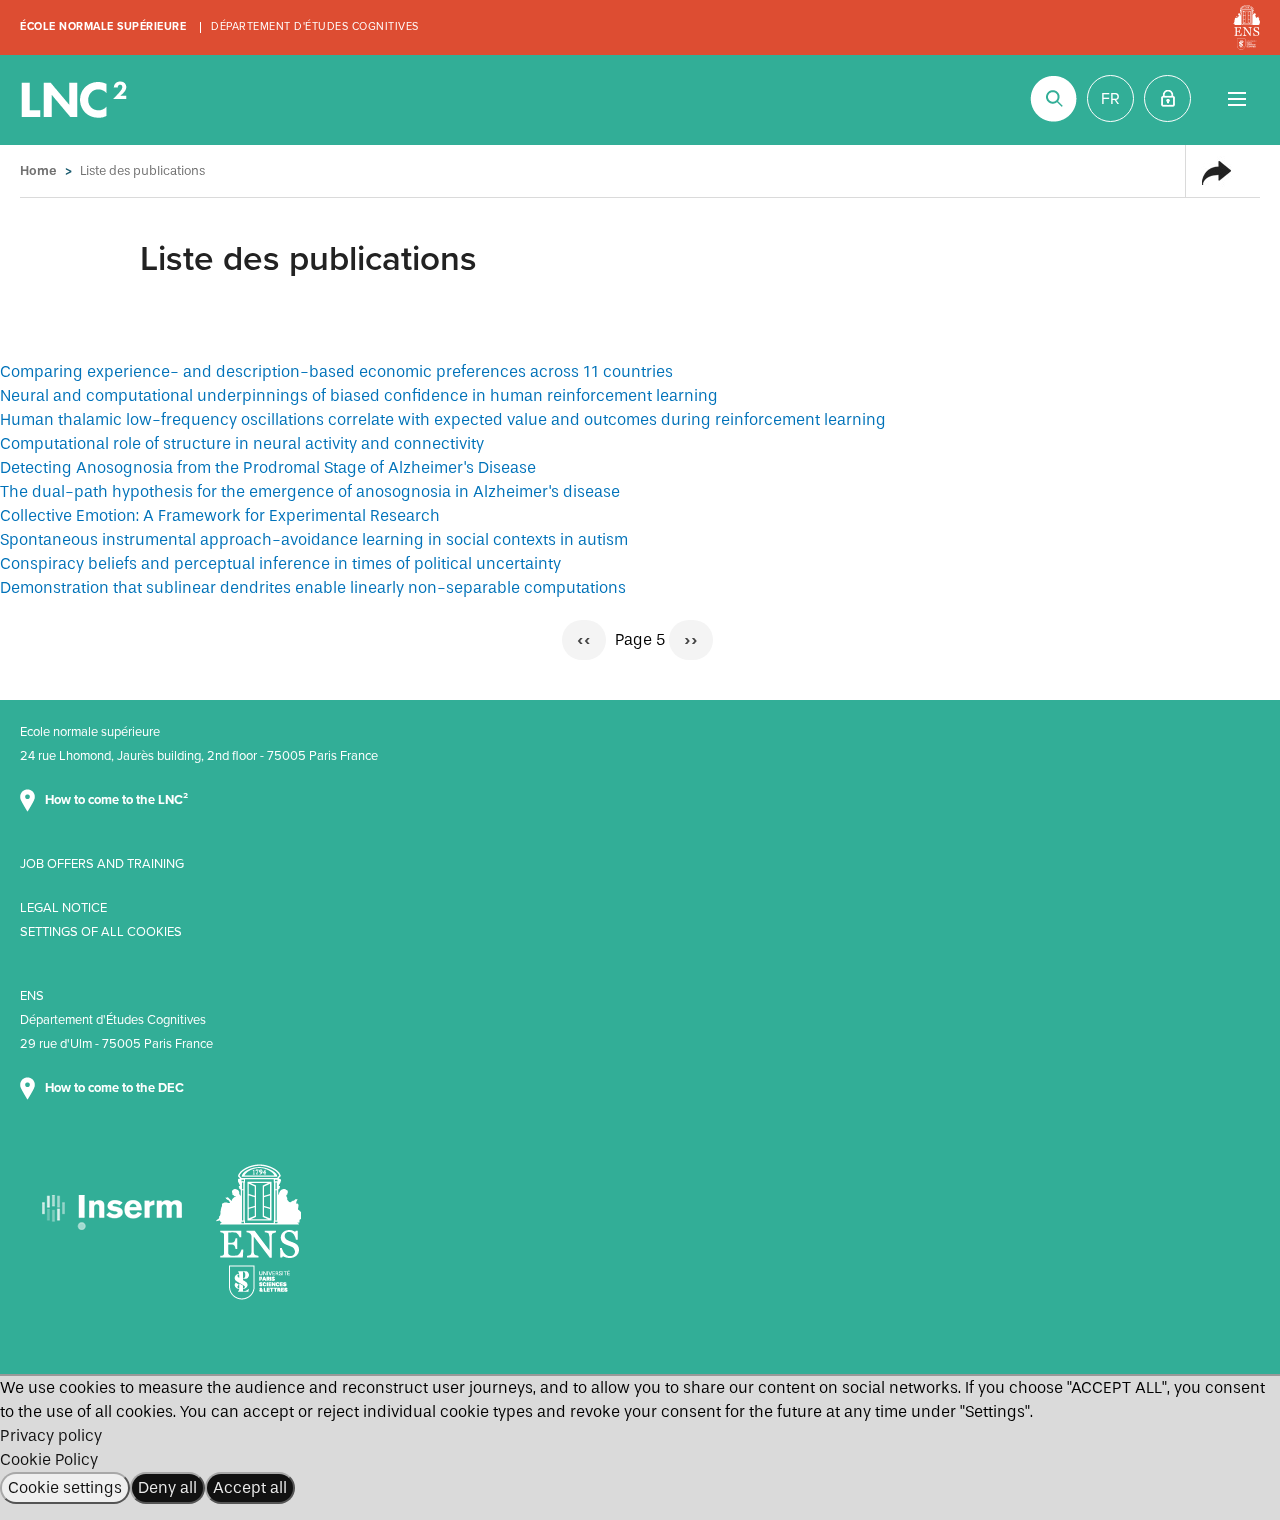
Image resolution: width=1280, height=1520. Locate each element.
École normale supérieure (103, 26)
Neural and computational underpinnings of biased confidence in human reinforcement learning (359, 395)
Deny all (167, 1487)
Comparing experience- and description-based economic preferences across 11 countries (336, 371)
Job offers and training (102, 864)
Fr (1110, 99)
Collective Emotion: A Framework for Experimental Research (220, 515)
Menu (1236, 98)
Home (38, 170)
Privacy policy (51, 1435)
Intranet (1167, 98)
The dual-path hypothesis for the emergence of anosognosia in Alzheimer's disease (310, 491)
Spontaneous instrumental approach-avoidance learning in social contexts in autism (314, 539)
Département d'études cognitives (315, 26)
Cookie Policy (49, 1459)
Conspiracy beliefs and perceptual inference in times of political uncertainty (280, 563)
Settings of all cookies (101, 932)
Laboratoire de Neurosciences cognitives (76, 100)
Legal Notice (63, 908)
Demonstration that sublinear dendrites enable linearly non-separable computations (313, 587)
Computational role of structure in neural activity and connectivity (242, 443)
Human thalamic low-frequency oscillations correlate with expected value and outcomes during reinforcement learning (443, 419)
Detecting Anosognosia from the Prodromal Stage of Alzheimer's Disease (268, 467)
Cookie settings (65, 1487)
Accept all (250, 1487)
